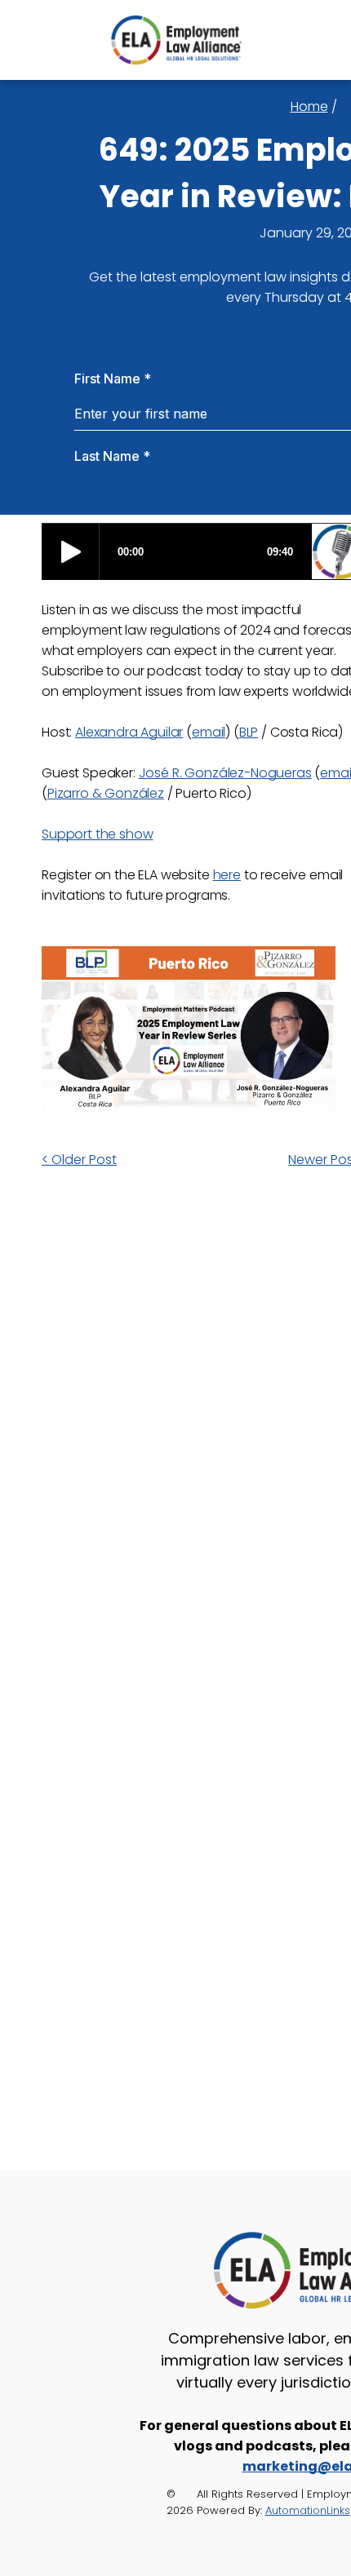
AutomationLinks (308, 2510)
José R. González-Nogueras (225, 773)
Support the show (97, 834)
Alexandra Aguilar (129, 732)
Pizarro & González (106, 793)
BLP (249, 732)
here (227, 875)
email (209, 732)
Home (309, 106)
